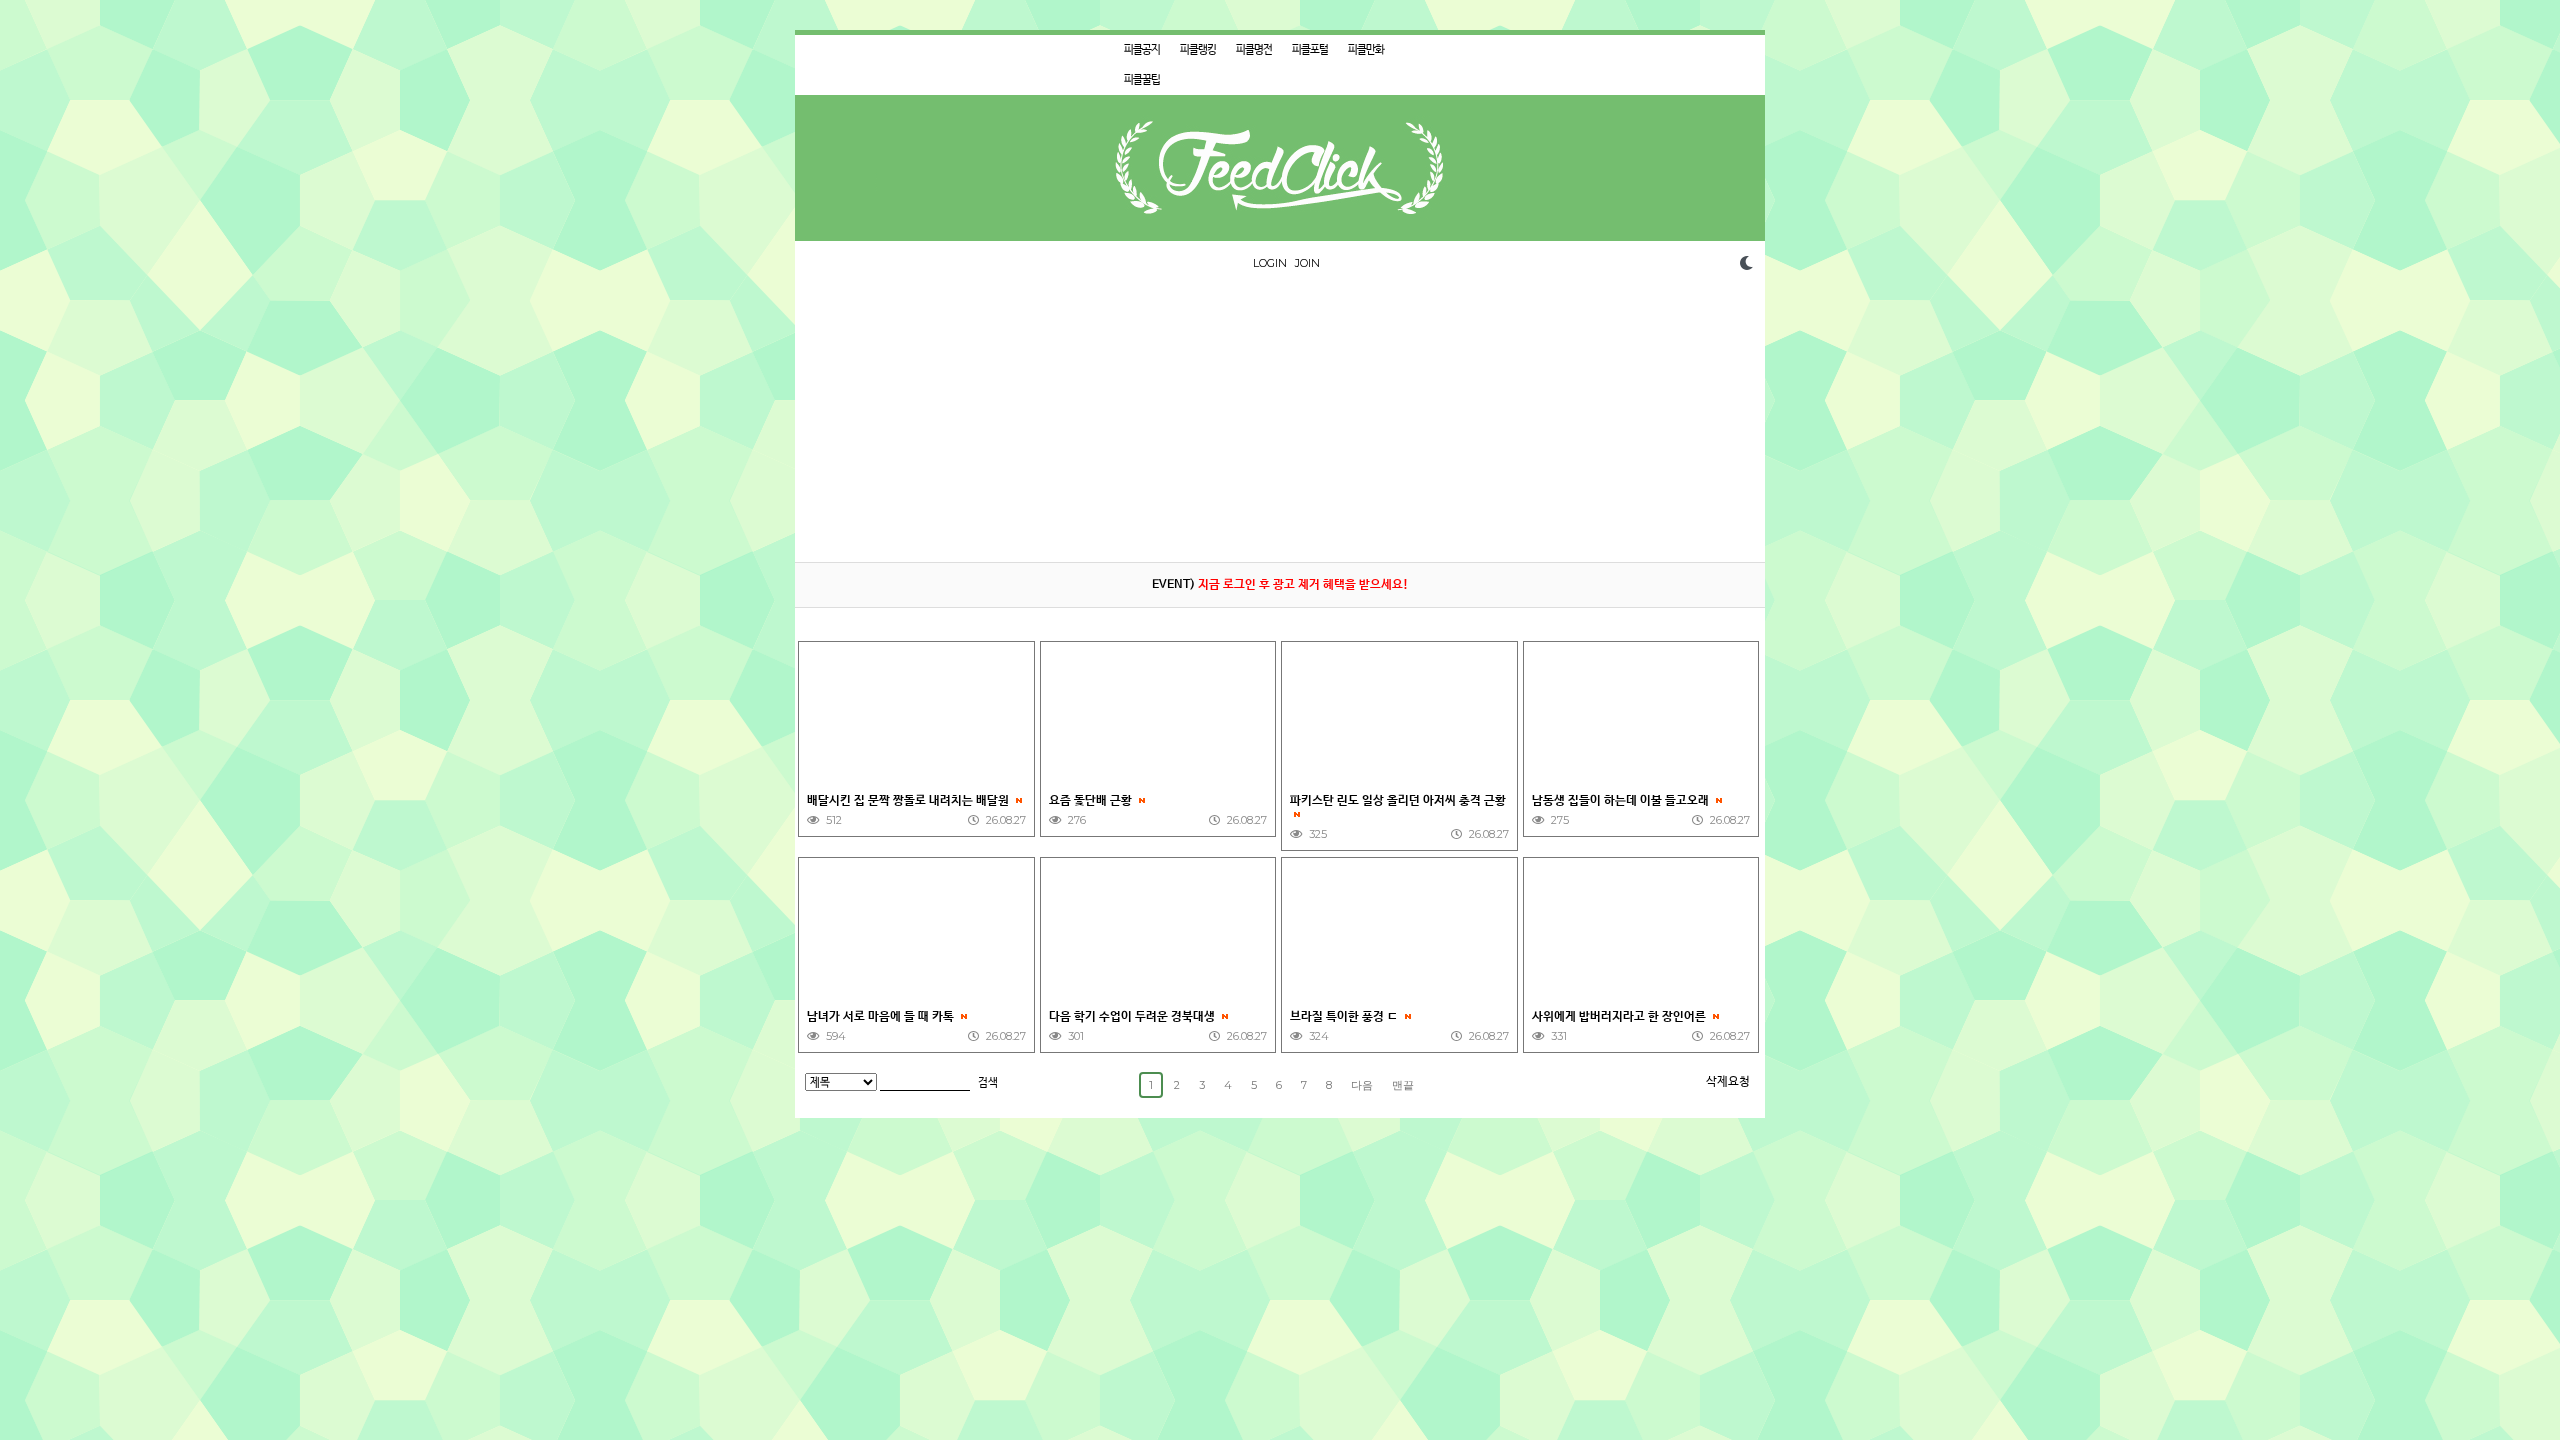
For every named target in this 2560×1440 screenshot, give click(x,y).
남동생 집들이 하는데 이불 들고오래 (1622, 801)
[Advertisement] (1280, 422)
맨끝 (1403, 1085)
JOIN (1307, 263)
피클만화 (1366, 50)
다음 (1362, 1085)
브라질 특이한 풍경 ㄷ (1345, 1017)
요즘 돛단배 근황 (1092, 801)
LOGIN (1270, 263)
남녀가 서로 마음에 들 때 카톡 (882, 1017)
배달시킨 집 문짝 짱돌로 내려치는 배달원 (909, 801)
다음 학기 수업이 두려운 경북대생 (1133, 1017)
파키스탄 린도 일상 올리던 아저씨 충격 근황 (1398, 801)
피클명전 (1254, 50)
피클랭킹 (1198, 50)
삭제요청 (1728, 1082)
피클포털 (1310, 50)
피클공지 (1142, 50)
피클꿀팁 (1142, 80)
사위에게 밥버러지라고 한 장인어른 (1620, 1017)
